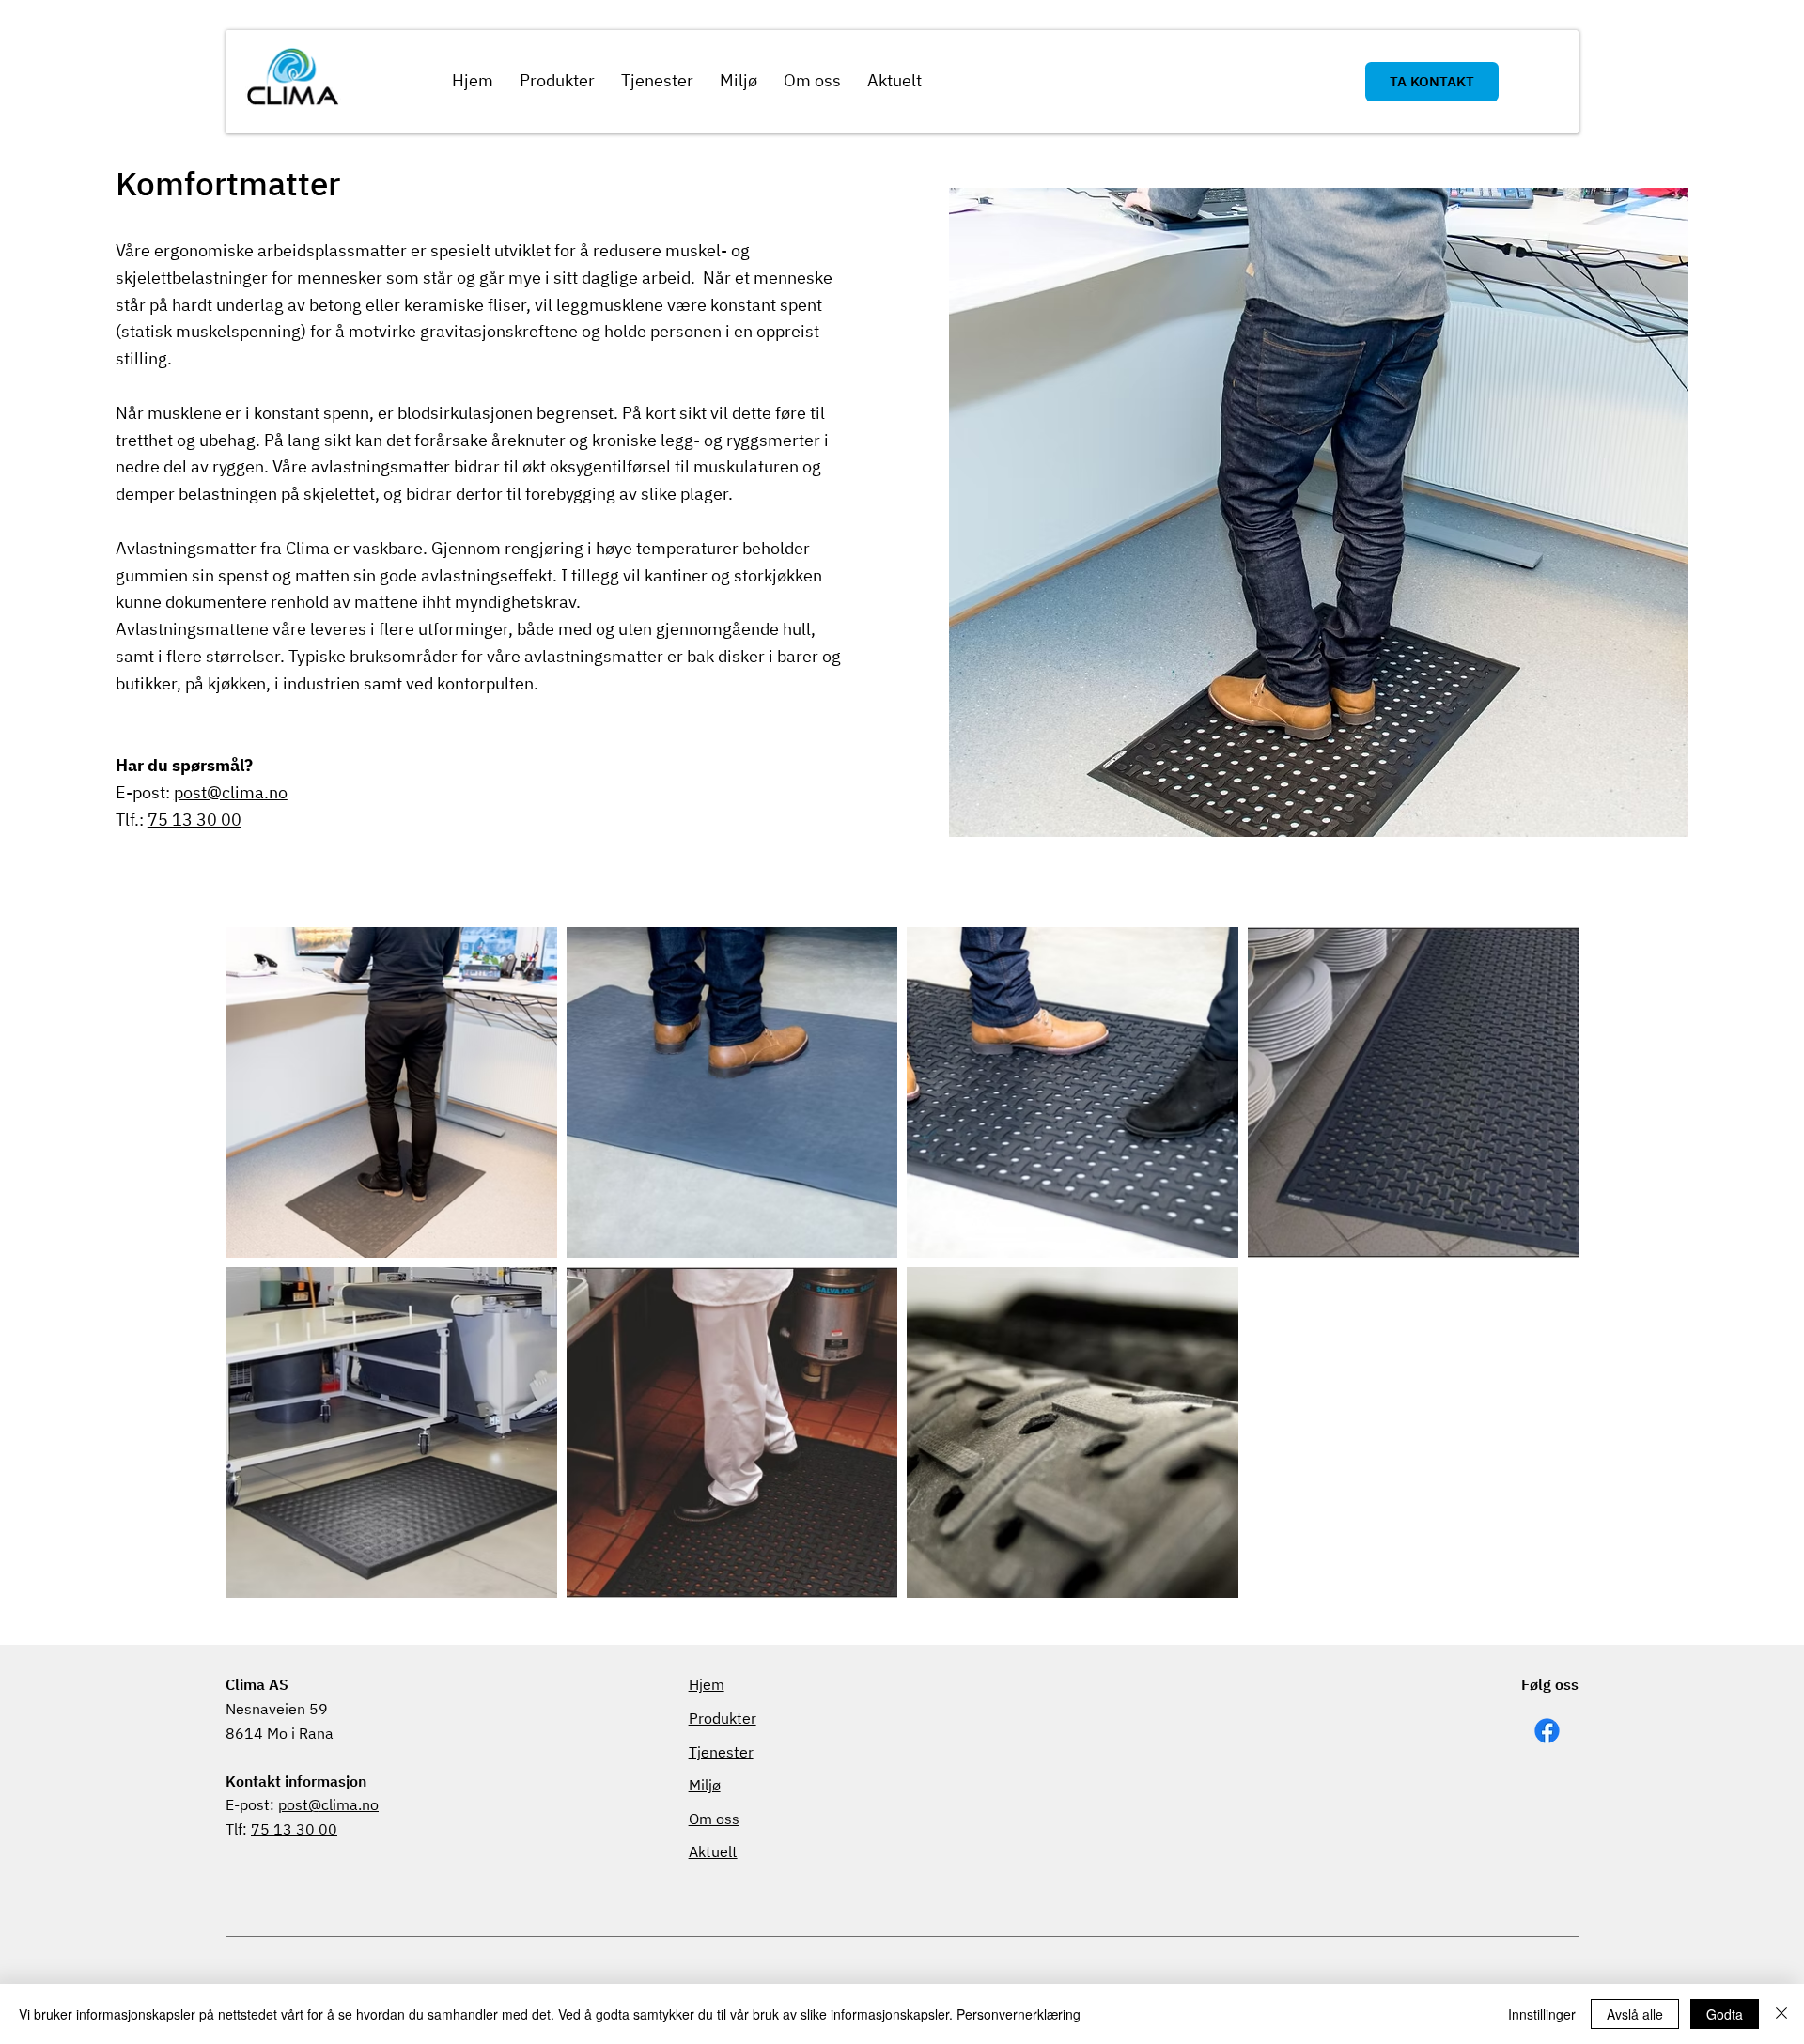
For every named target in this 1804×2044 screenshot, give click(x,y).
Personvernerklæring (1019, 2014)
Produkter (723, 1718)
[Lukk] (1781, 2014)
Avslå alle (1635, 2014)
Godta (1725, 2014)
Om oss (714, 1819)
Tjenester (721, 1752)
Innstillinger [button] (1542, 2014)
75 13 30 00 (194, 820)
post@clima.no (231, 792)
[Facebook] (1547, 1731)
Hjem (707, 1684)
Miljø (705, 1785)
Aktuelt (713, 1851)
